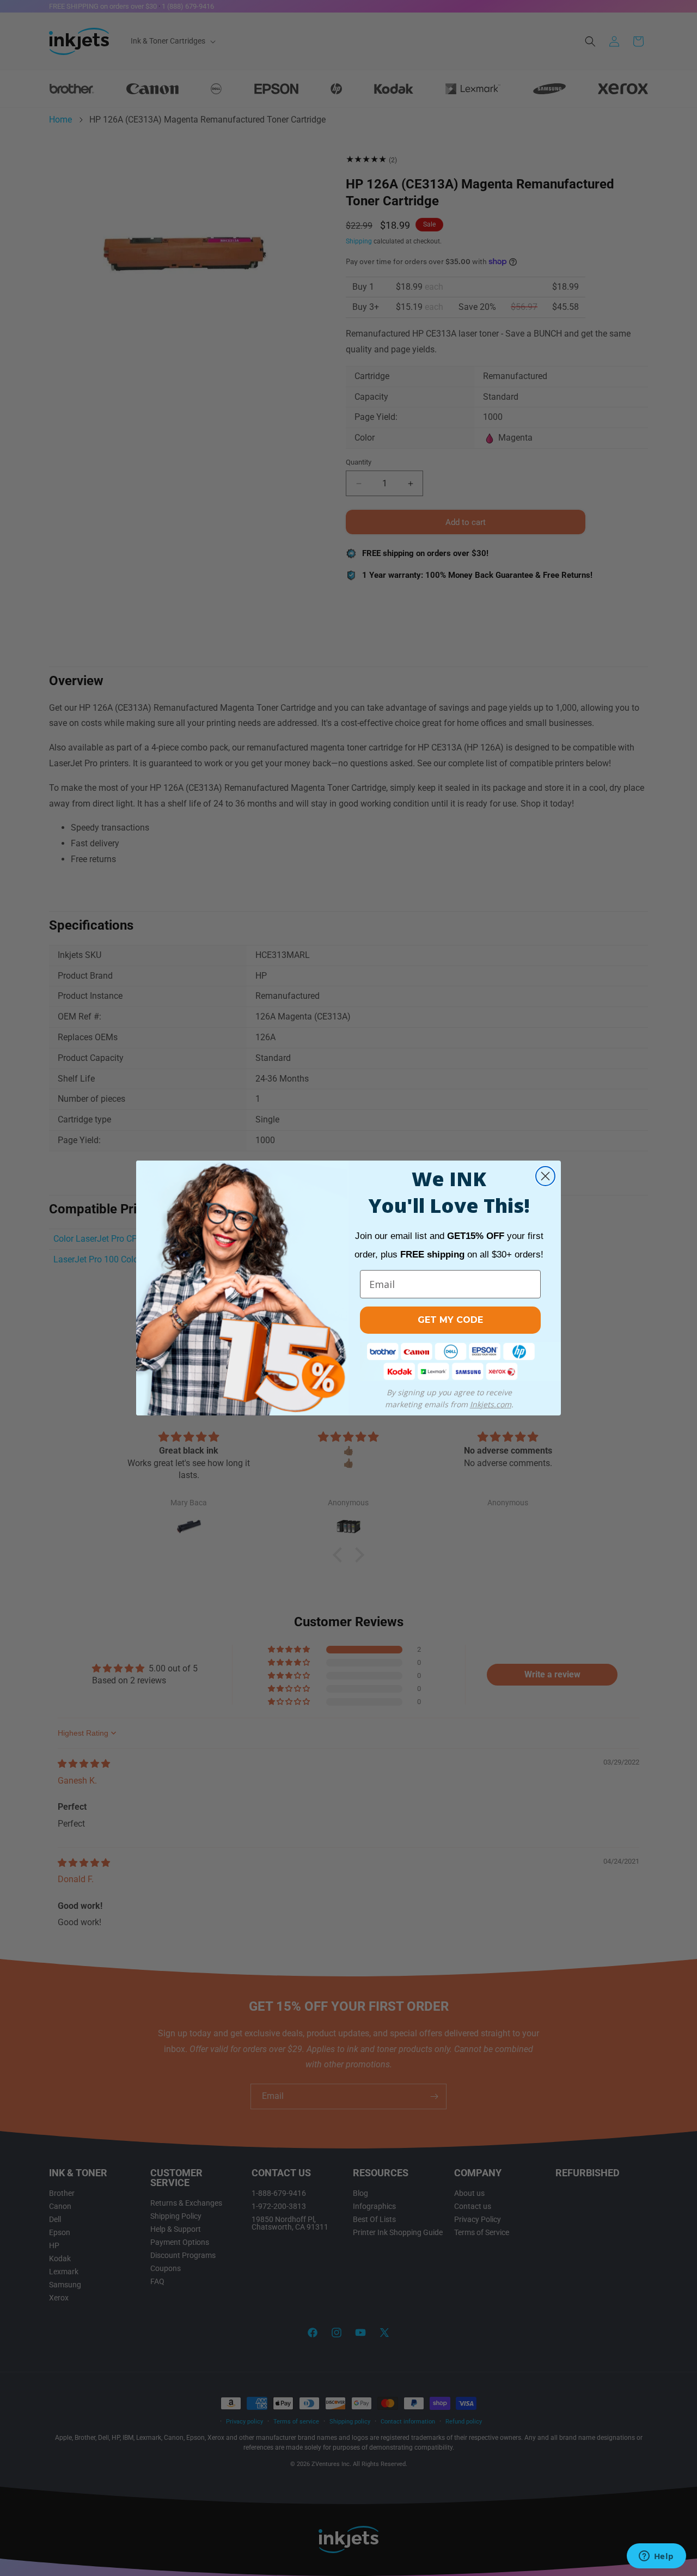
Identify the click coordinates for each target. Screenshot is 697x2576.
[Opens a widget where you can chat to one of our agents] (656, 2557)
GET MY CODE (450, 1320)
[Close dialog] (545, 1176)
